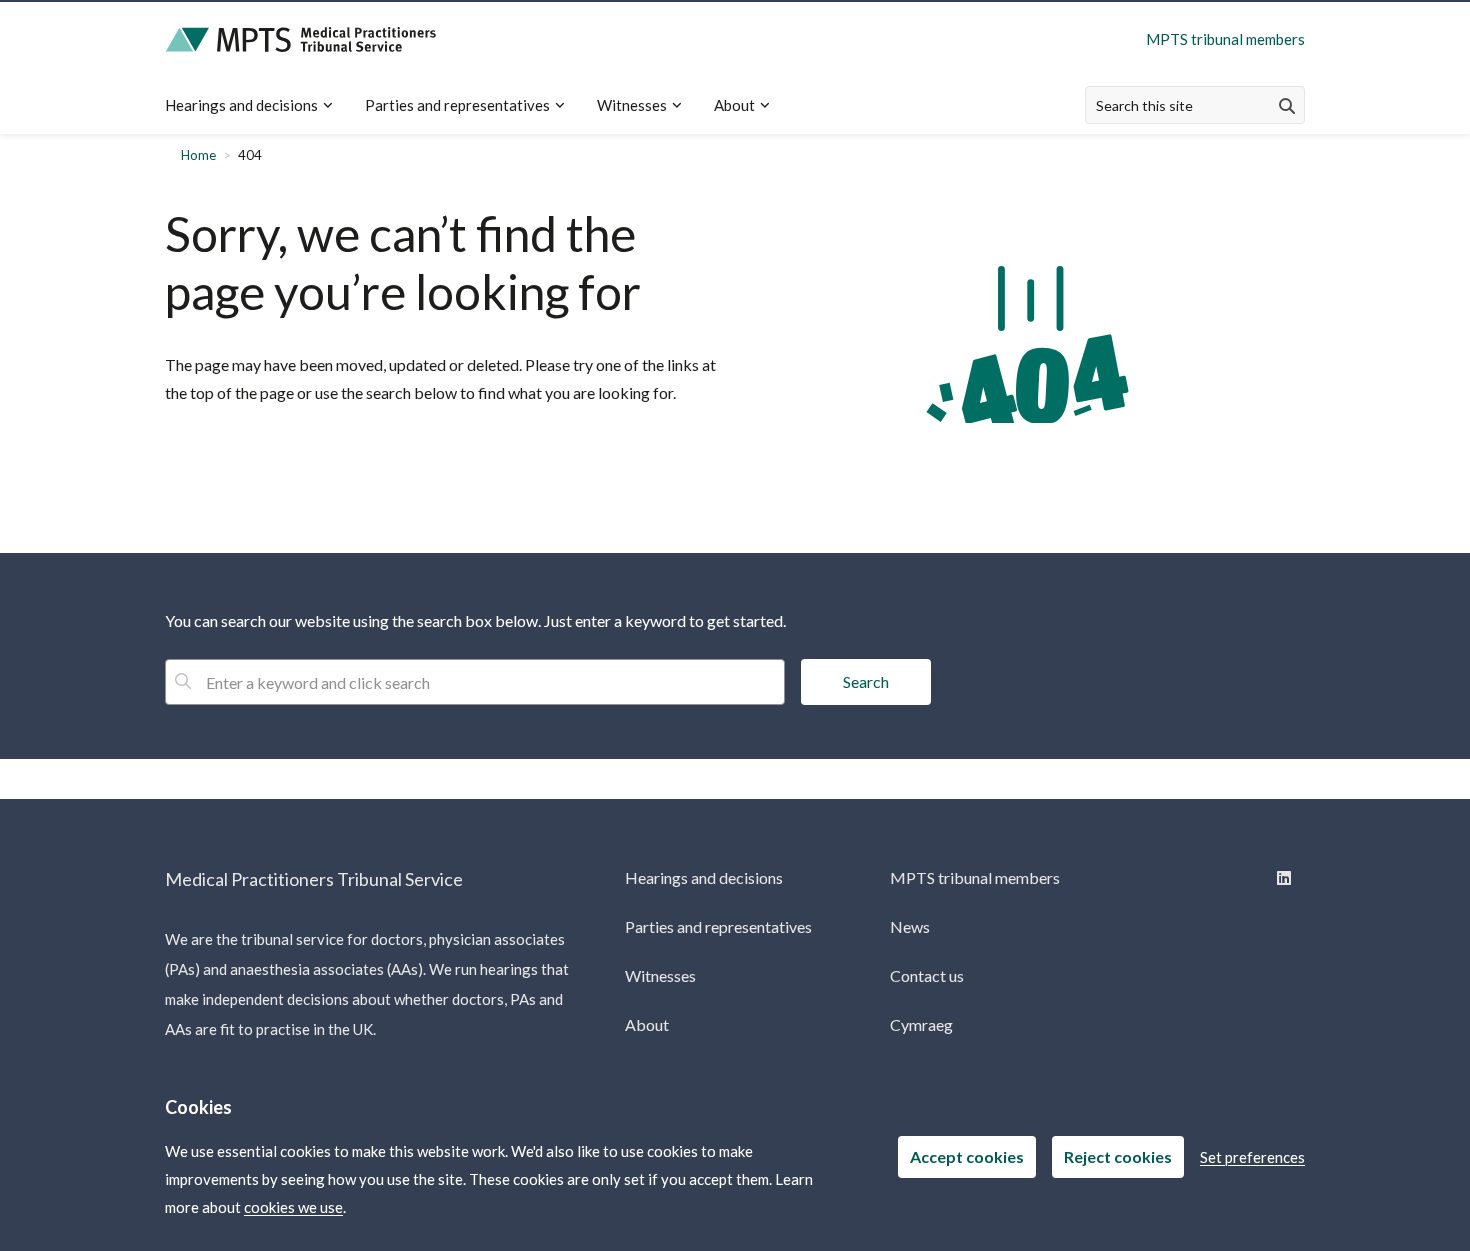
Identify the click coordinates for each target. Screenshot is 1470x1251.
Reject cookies (1118, 1156)
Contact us (927, 975)
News (910, 926)
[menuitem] (257, 105)
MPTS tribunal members (1225, 39)
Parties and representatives (457, 105)
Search (866, 681)
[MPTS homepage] (301, 39)
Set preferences (1252, 1157)
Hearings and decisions (241, 105)
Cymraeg (921, 1024)
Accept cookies (967, 1156)
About (734, 105)
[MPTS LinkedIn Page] (1282, 877)
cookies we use (293, 1207)
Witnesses (632, 105)
